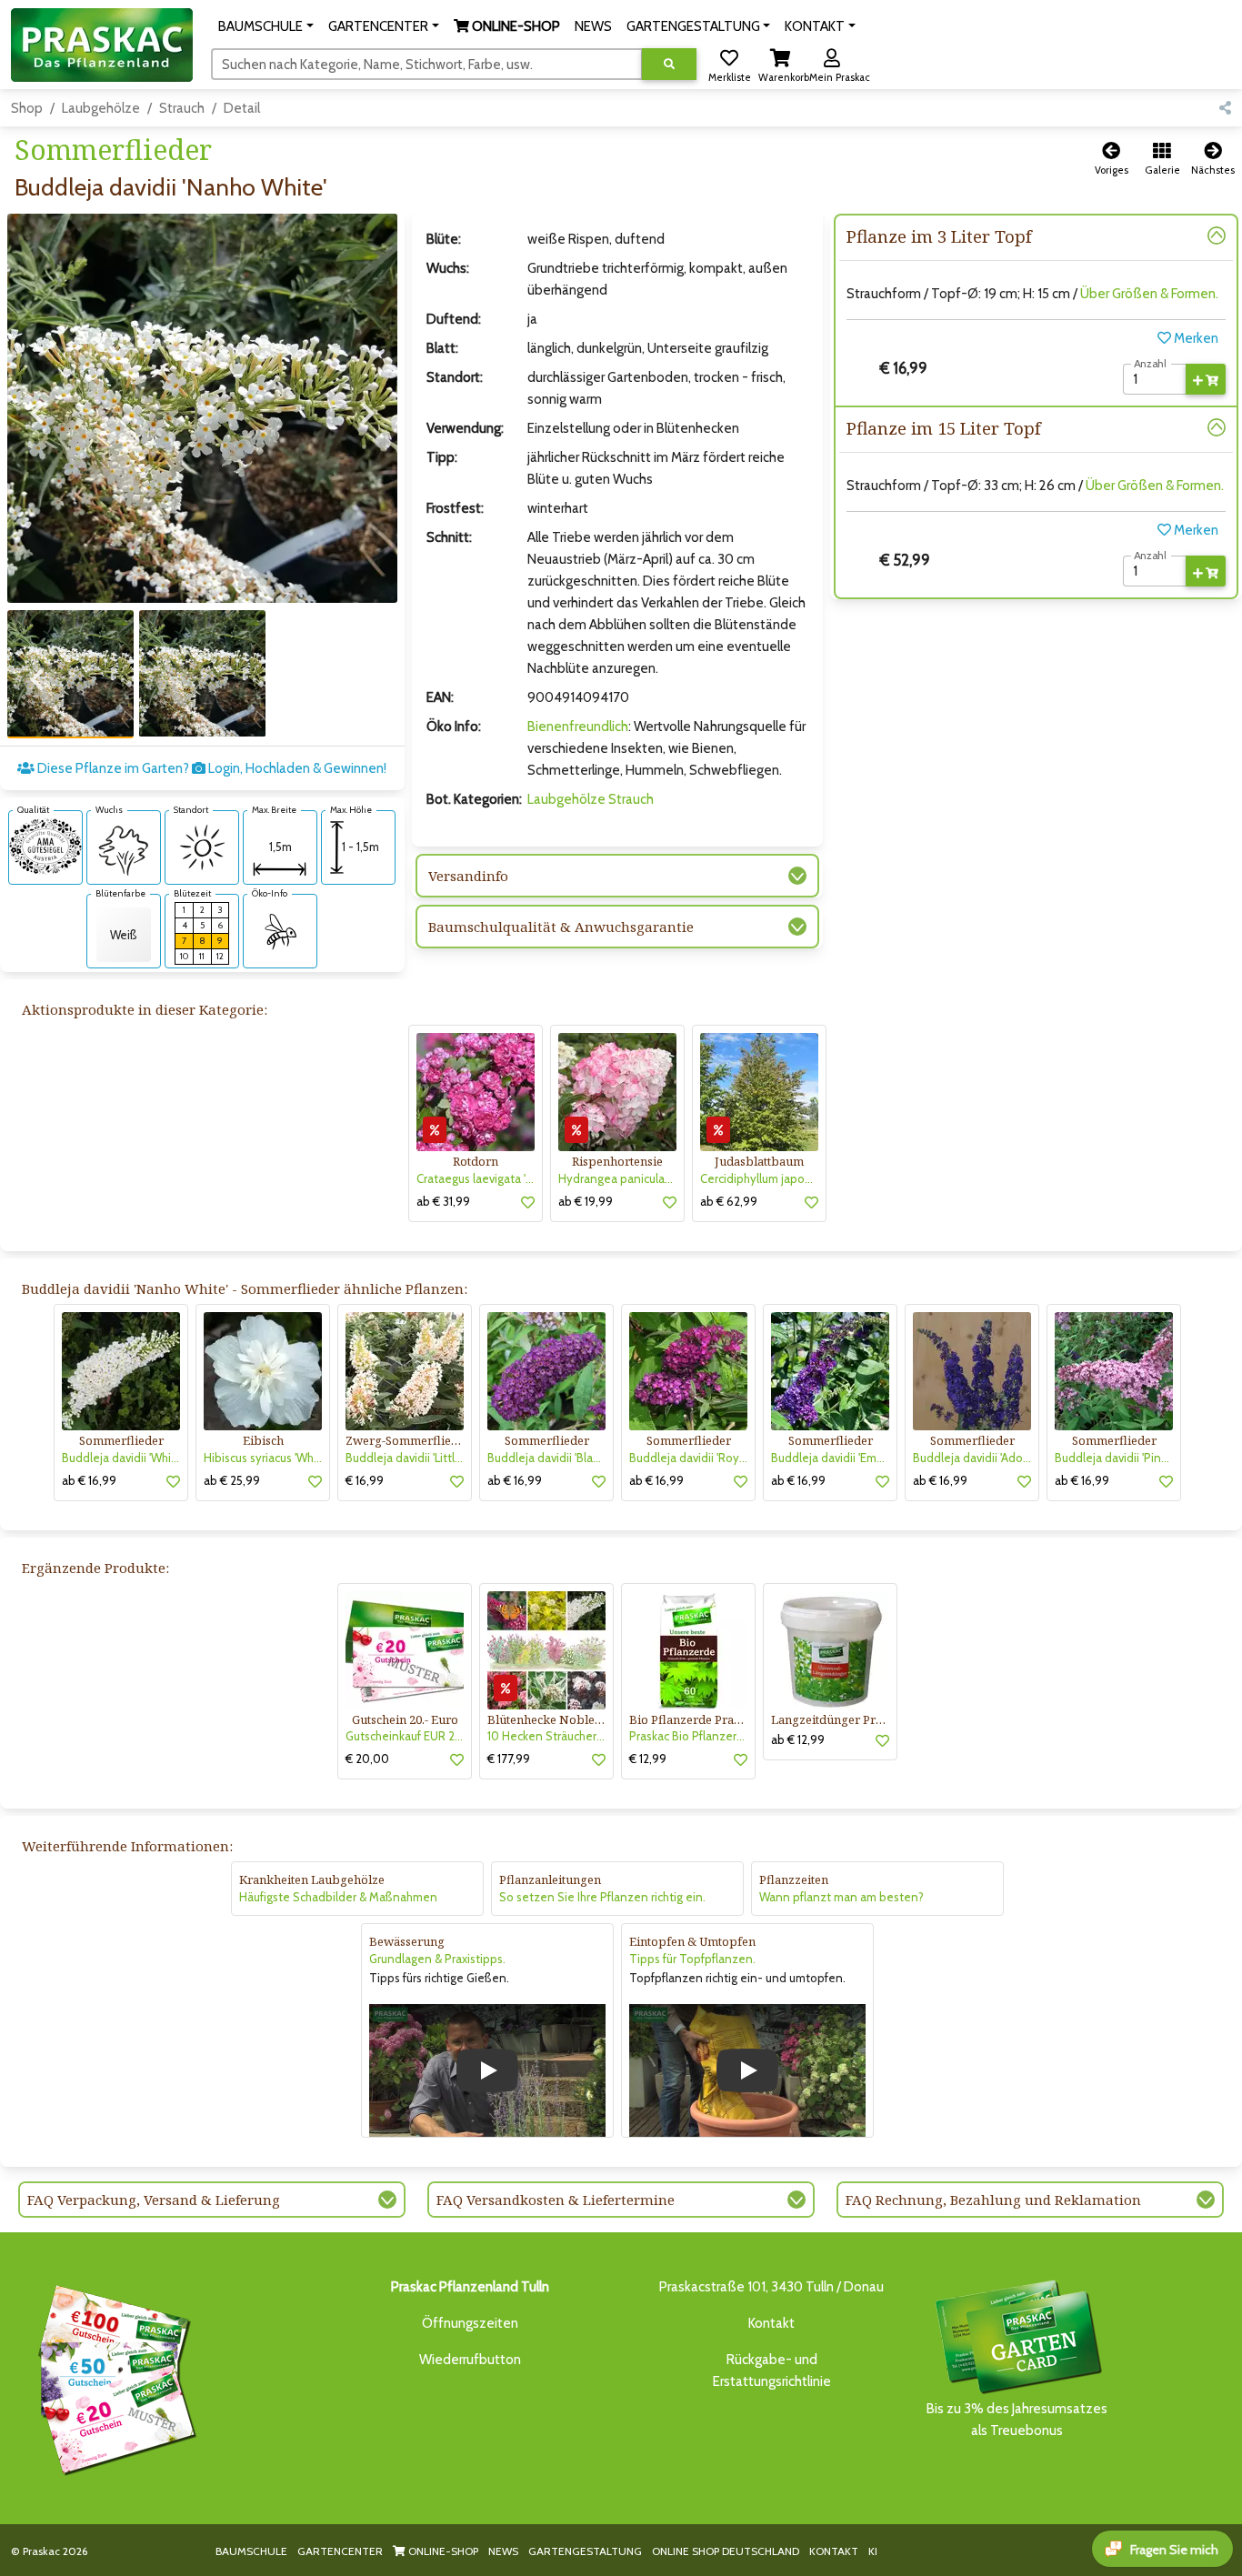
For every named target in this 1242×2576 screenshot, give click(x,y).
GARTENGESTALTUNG (585, 2551)
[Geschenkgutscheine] (113, 2377)
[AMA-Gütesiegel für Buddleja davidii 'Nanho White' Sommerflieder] (45, 846)
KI (873, 2551)
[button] (266, 26)
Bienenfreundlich (578, 727)
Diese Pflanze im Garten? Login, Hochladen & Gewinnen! (210, 768)
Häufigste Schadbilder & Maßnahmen (338, 1897)
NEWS (503, 2551)
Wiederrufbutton (470, 2360)
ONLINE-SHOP (442, 2551)
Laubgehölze (101, 108)
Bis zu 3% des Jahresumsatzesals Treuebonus (1017, 2420)
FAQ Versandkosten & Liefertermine (556, 2200)
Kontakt (771, 2323)
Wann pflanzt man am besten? (841, 1897)
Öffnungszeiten (470, 2323)
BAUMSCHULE (251, 2551)
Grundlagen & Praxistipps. (437, 1959)
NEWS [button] (593, 26)
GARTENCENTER (340, 2551)
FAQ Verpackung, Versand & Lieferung (154, 2200)
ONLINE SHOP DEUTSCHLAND (726, 2551)
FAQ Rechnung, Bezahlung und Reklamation (993, 2200)
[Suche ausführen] (669, 64)
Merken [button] (1195, 338)
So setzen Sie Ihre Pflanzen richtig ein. (602, 1897)
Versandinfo (468, 876)
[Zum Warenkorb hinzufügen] (1206, 379)
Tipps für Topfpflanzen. (692, 1959)
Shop (27, 108)
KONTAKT (834, 2551)
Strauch (182, 108)
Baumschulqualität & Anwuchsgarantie (561, 927)
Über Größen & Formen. (1149, 294)
